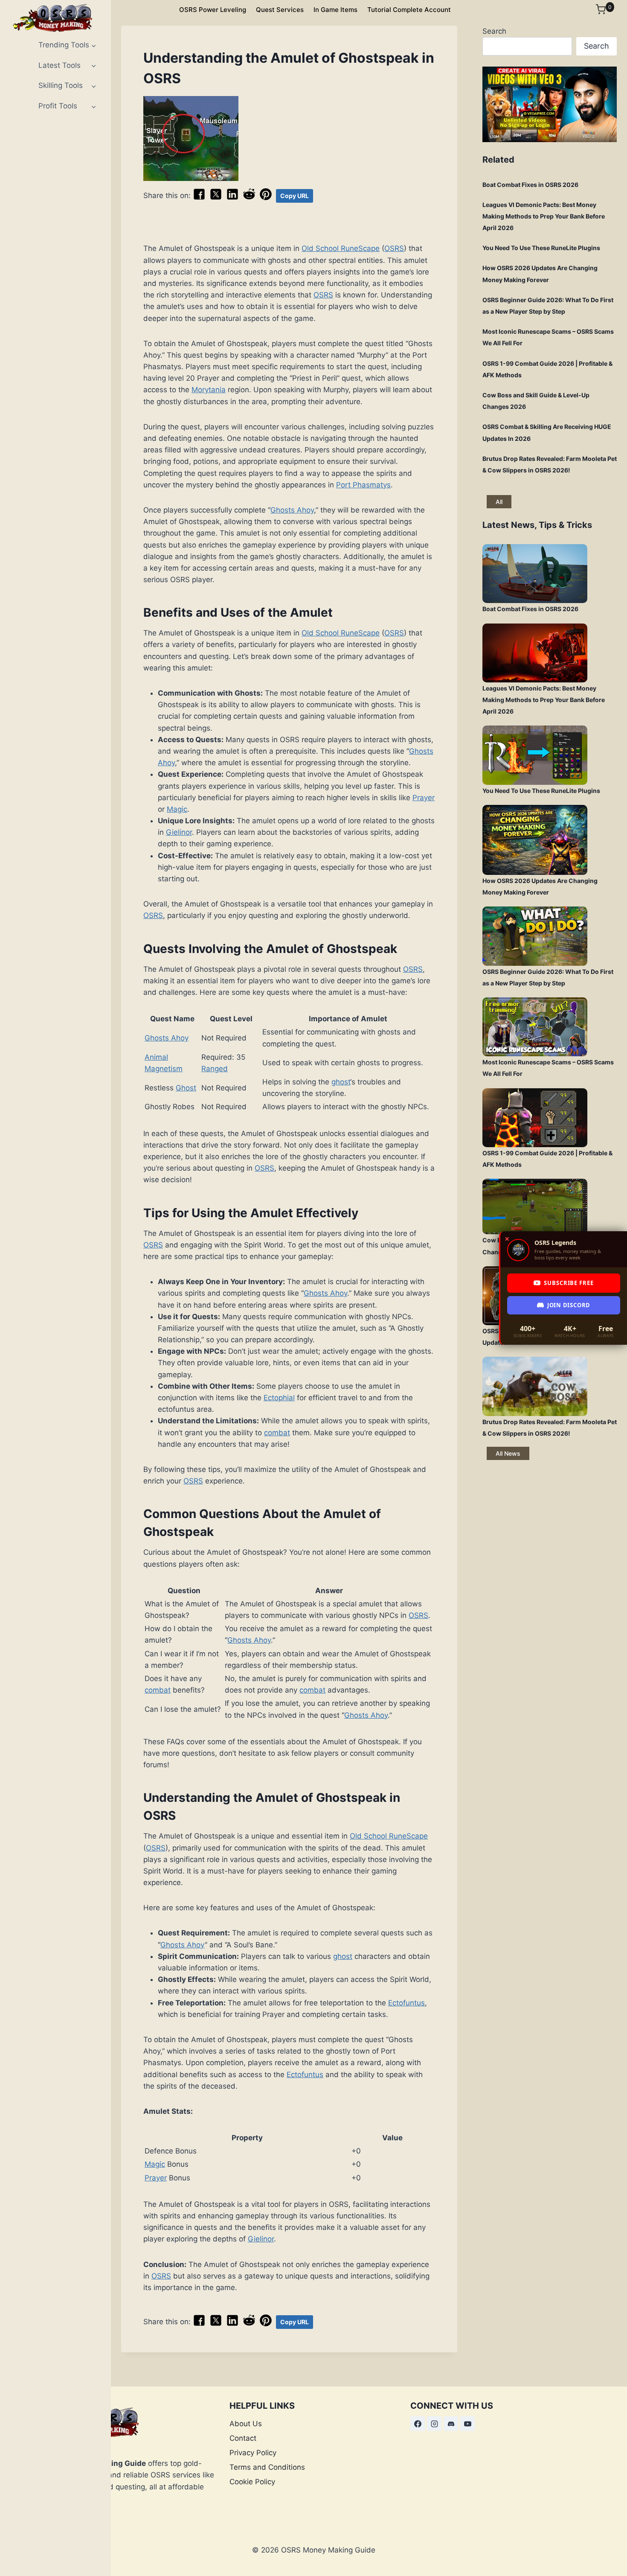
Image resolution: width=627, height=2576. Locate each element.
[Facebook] (418, 2424)
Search (494, 31)
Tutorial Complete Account (409, 10)
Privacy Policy (253, 2453)
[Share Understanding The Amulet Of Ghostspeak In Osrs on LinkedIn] (232, 198)
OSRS (394, 248)
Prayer (424, 798)
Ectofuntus (406, 2003)
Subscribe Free (569, 1283)
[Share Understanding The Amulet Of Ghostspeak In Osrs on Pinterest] (266, 198)
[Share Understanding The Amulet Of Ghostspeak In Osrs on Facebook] (199, 198)
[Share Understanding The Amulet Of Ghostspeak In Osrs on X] (216, 198)
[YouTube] (467, 2424)
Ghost (186, 1088)
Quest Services (280, 10)
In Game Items (335, 10)
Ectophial (279, 1398)
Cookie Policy (252, 2482)
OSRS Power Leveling (213, 10)
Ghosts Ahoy (292, 510)
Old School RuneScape (341, 248)
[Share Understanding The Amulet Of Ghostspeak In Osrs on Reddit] (249, 198)
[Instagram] (434, 2424)
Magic (177, 809)
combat (277, 1433)
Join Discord (569, 1305)
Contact (243, 2438)
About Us (246, 2424)
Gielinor (179, 832)
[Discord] (451, 2424)
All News (508, 1453)
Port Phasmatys (363, 485)
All (499, 502)
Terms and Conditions (267, 2467)
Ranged (215, 1069)
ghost (341, 1082)
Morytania (209, 390)
